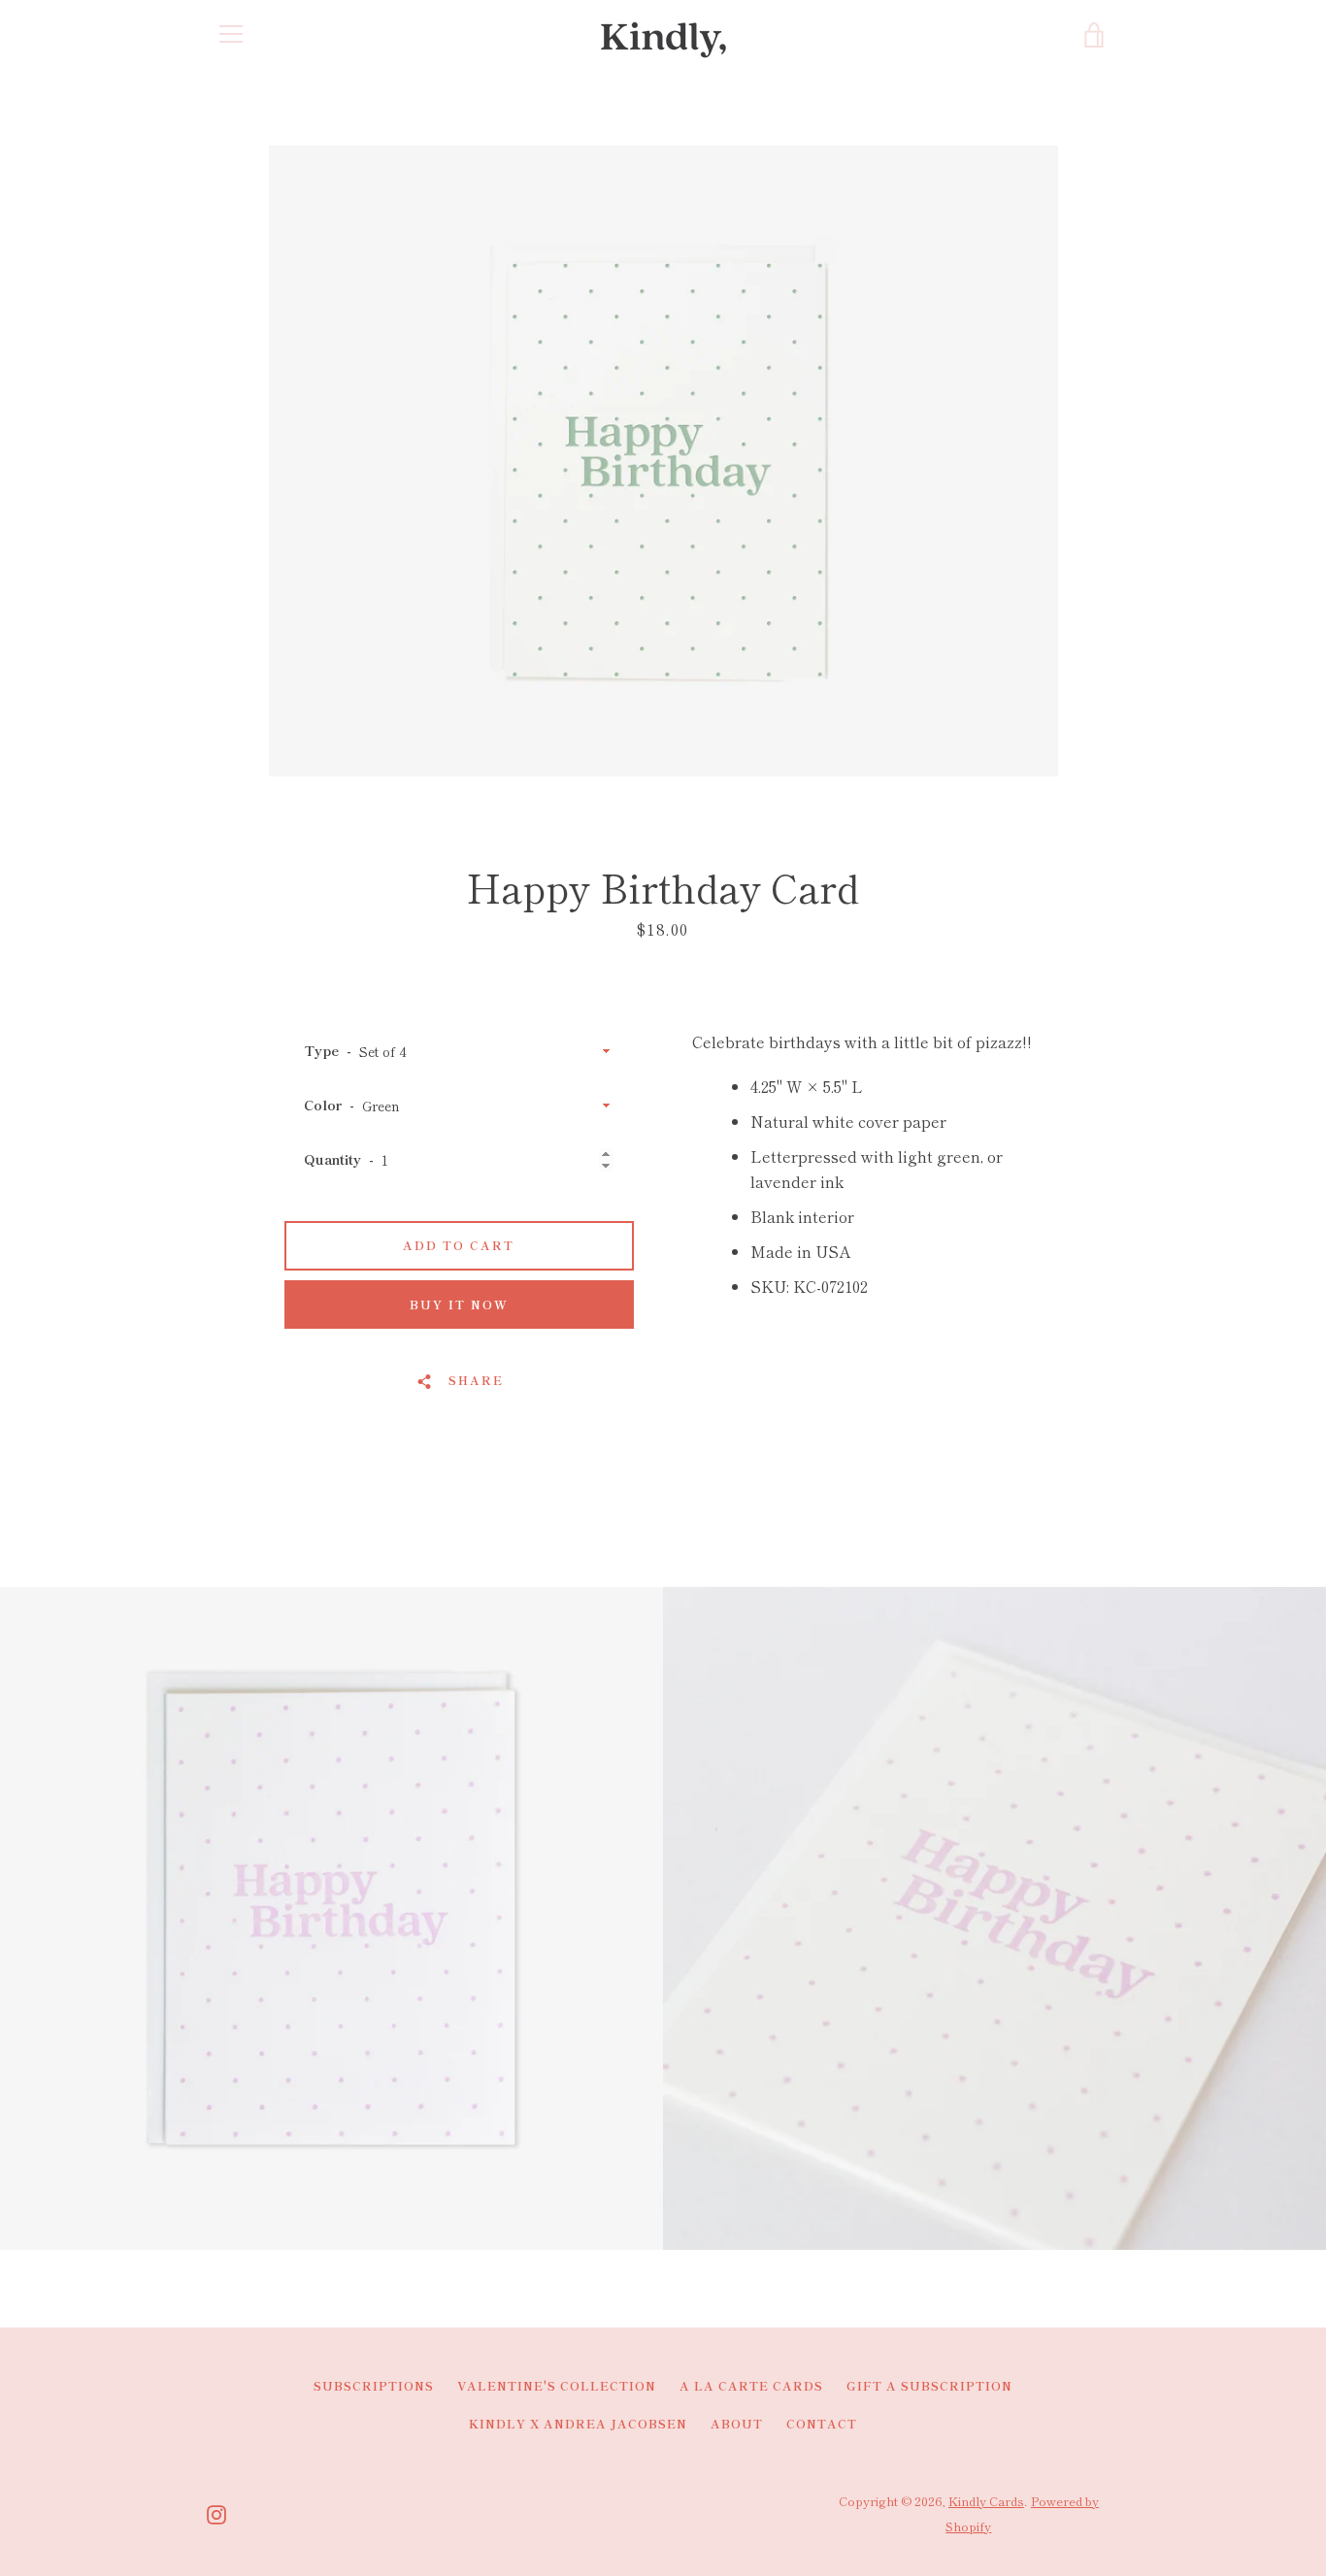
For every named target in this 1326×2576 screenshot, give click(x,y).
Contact (822, 2423)
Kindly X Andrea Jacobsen (578, 2423)
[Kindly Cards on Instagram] (216, 2512)
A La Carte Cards (751, 2385)
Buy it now (459, 1304)
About (737, 2423)
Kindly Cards (986, 2501)
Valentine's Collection (557, 2385)
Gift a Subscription (929, 2385)
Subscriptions (374, 2385)
